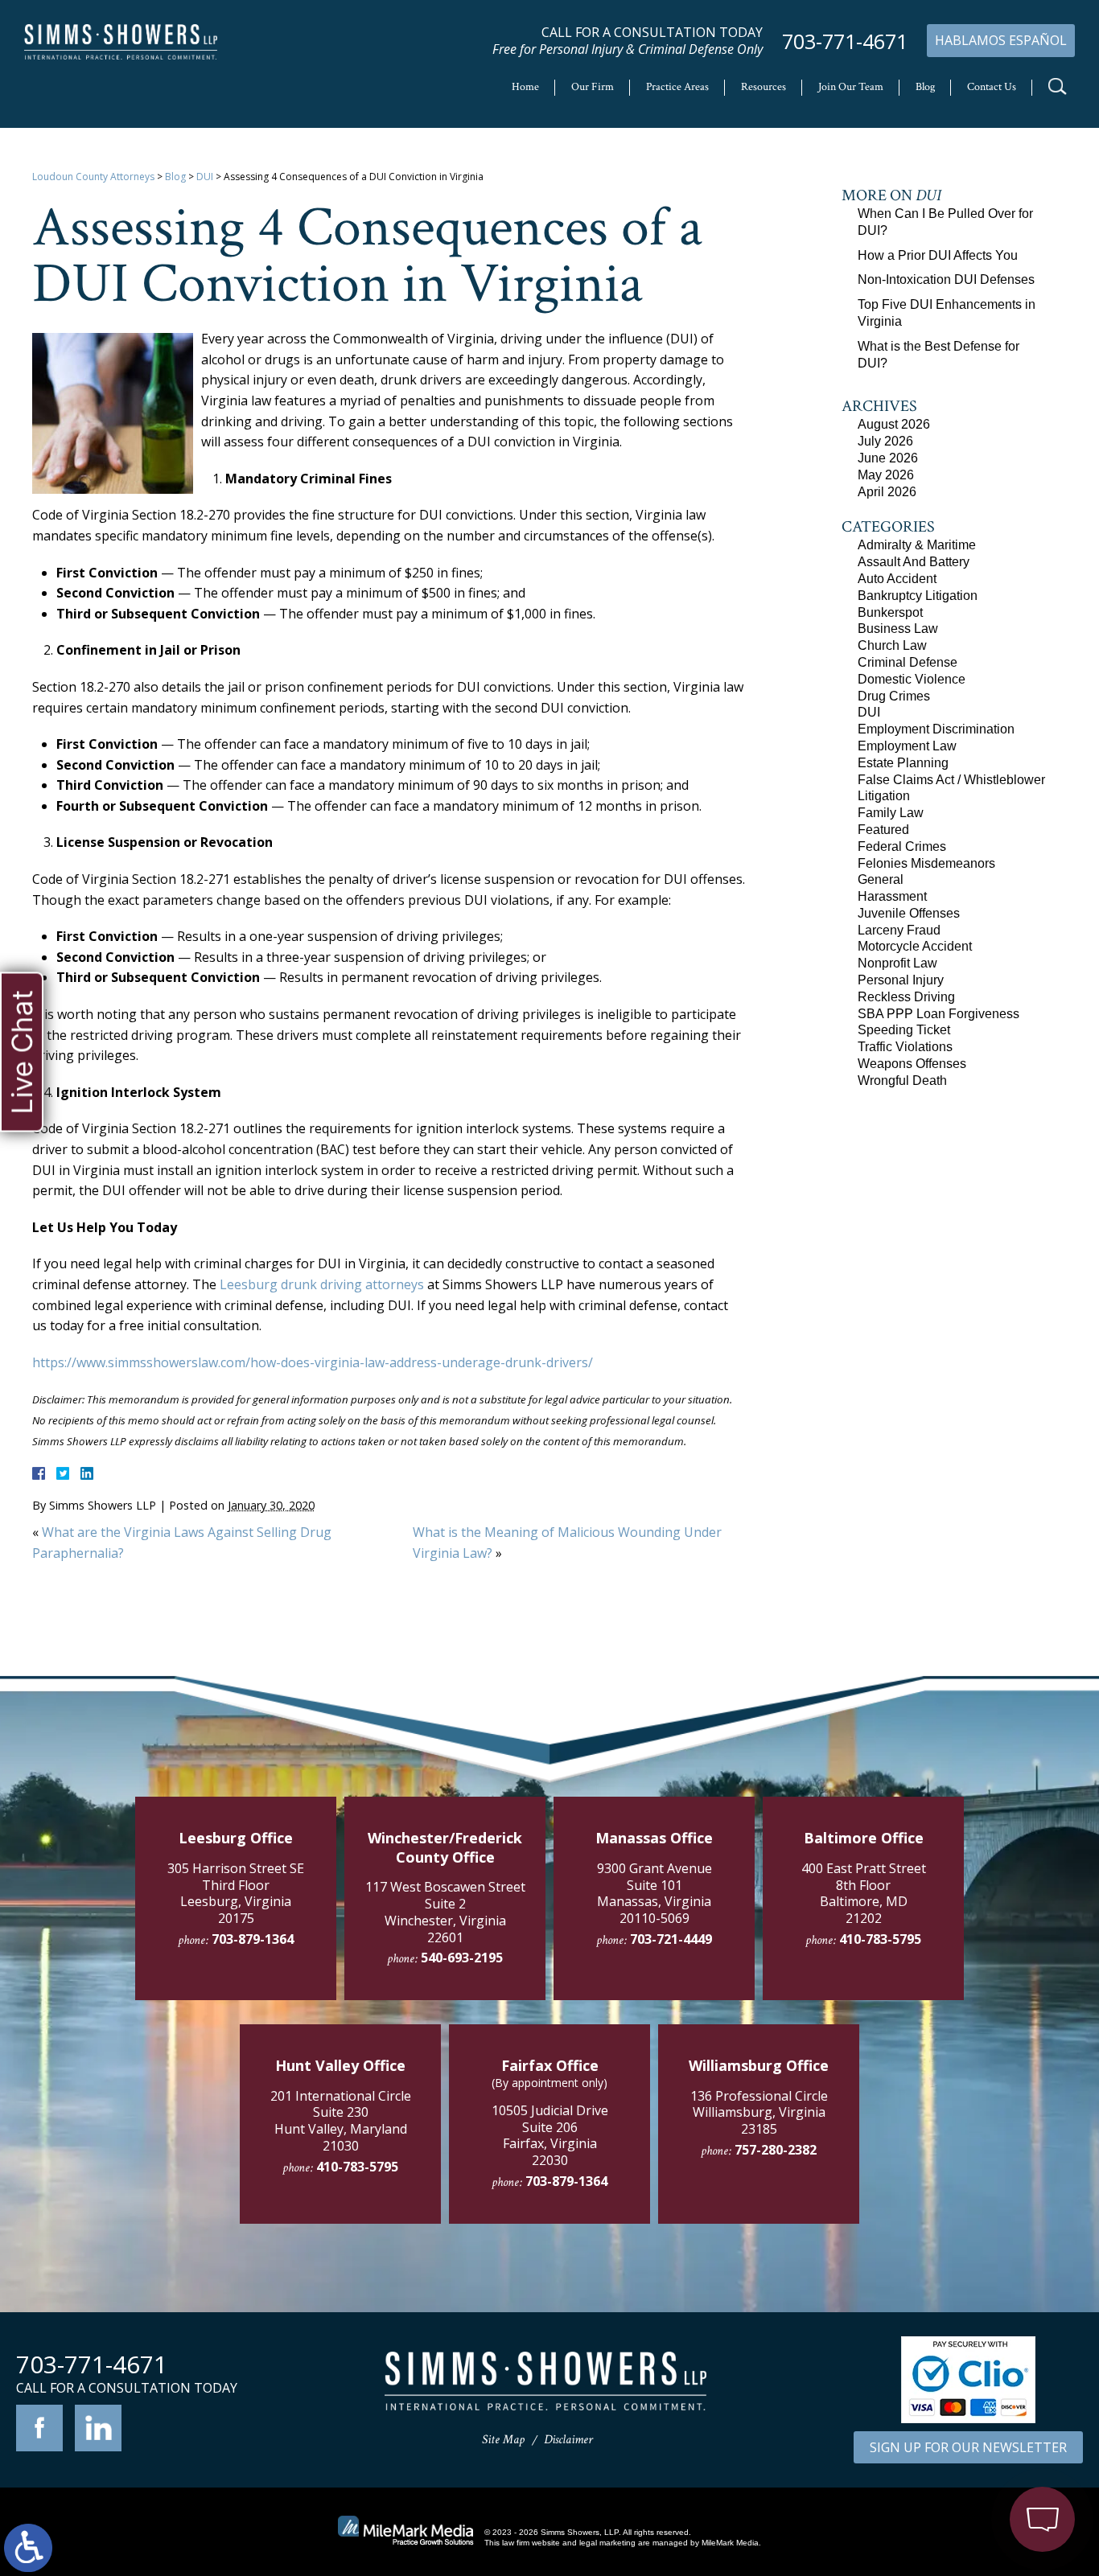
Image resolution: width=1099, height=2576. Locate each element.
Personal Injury (901, 980)
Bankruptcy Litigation (918, 596)
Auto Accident (897, 579)
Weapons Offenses (912, 1064)
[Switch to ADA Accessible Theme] (28, 2548)
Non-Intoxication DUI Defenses (946, 279)
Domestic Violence (912, 679)
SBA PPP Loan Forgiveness (938, 1014)
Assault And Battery (914, 562)
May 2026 (886, 475)
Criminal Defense (908, 662)
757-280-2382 (776, 2150)
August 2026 (894, 424)
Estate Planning (903, 763)
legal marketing (607, 2543)
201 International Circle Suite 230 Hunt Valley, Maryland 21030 (341, 2121)
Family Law (891, 813)
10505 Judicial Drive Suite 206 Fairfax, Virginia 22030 (550, 2135)
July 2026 (885, 441)
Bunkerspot (890, 612)
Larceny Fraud (899, 930)
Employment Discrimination (936, 729)
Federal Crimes (902, 846)
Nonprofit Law (897, 963)
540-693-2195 (462, 1958)
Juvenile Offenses (909, 913)
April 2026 (887, 492)
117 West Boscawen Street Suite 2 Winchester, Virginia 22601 (445, 1912)
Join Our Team (851, 87)
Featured (883, 830)
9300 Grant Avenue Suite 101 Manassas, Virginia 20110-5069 (654, 1893)
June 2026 (888, 458)
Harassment (892, 896)
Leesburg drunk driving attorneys (322, 1284)
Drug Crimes (894, 696)
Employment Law (907, 746)
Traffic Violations (905, 1047)
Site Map (503, 2440)
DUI (205, 177)
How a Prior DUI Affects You (938, 255)
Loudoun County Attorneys (93, 177)
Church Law (892, 645)
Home (525, 87)
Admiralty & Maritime (917, 545)
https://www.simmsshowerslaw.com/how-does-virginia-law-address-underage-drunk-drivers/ (313, 1362)
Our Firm (593, 87)
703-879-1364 (253, 1939)
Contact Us (992, 87)
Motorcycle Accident (915, 946)
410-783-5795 (880, 1939)
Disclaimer (568, 2440)
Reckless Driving (906, 997)
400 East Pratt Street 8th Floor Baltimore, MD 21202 (864, 1893)
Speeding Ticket (904, 1030)
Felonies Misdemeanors (926, 863)
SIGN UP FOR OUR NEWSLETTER (968, 2447)
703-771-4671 (845, 41)
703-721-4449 (671, 1939)
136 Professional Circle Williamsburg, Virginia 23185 (759, 2113)
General (881, 879)
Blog (925, 87)
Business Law (898, 629)
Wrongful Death (902, 1081)
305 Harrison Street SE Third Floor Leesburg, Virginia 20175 (236, 1893)
